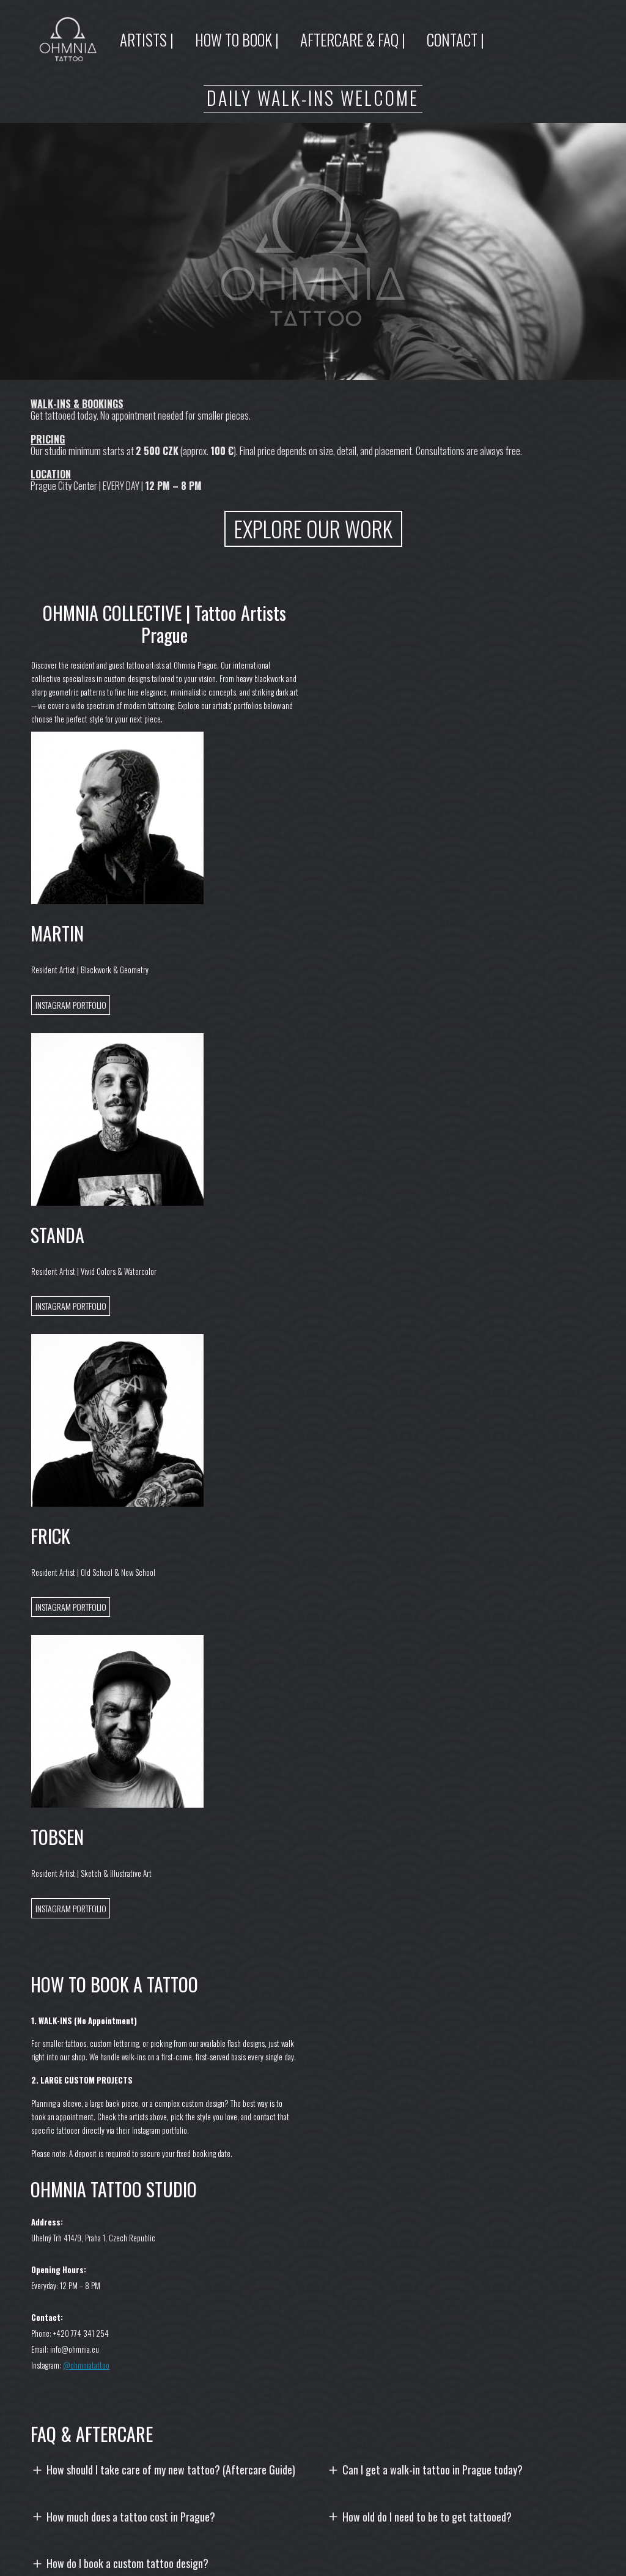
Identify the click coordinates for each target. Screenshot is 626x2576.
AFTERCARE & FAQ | (353, 39)
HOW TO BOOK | (237, 39)
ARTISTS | (147, 39)
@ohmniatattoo (86, 2365)
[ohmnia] (68, 39)
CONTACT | (455, 39)
